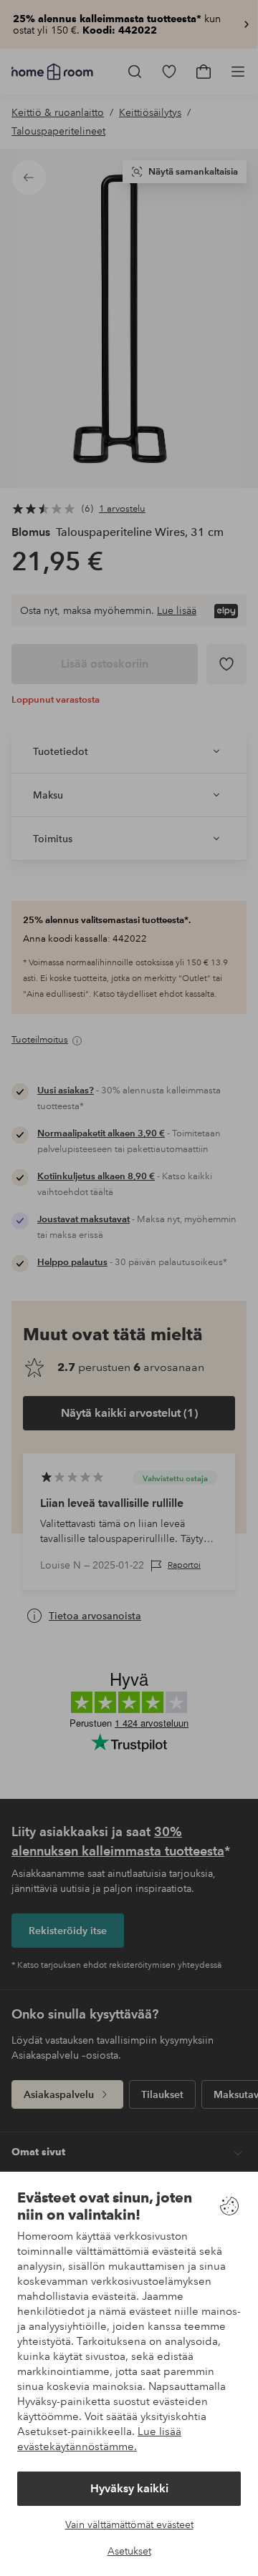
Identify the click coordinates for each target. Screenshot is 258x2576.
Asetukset (129, 2551)
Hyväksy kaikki (129, 2488)
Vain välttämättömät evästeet (129, 2524)
